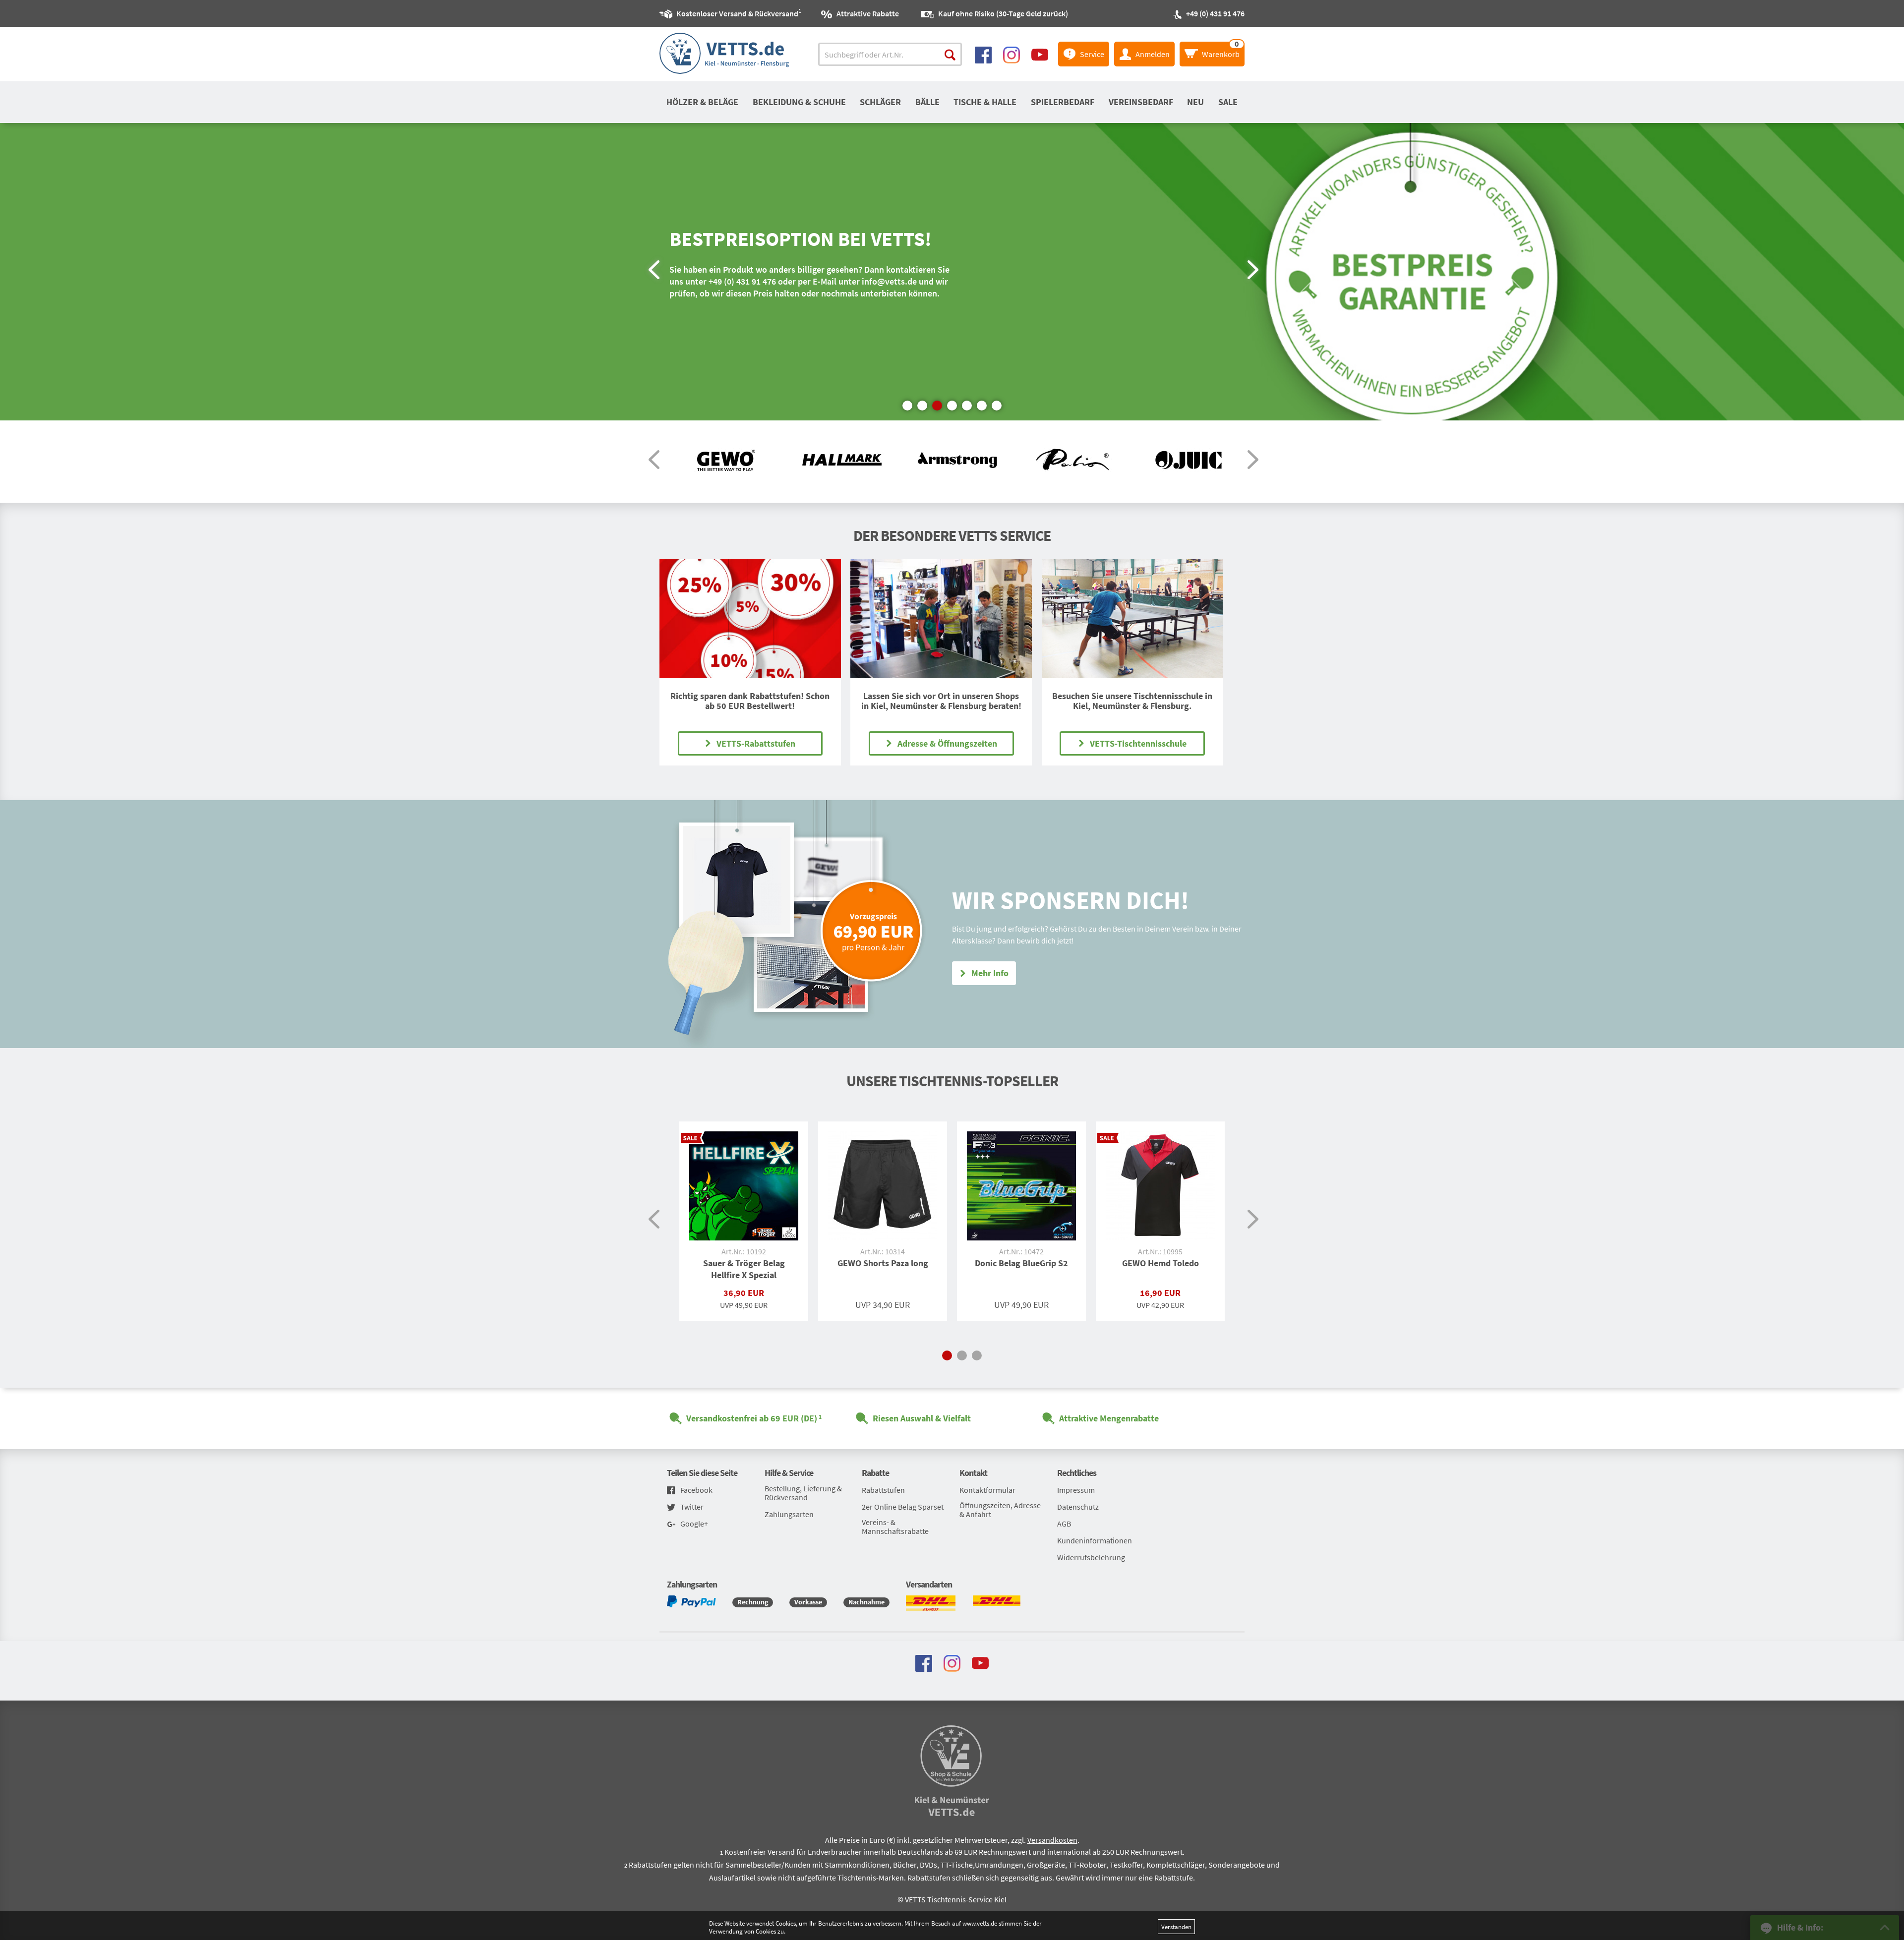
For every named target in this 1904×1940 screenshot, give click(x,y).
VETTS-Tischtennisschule (1138, 743)
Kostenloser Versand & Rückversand (737, 12)
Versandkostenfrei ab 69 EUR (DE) (752, 1418)
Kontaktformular (987, 1490)
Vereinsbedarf (1141, 102)
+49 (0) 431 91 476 (1215, 13)
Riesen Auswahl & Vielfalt (922, 1418)
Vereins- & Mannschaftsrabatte (895, 1527)
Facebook (696, 1490)
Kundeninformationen (1095, 1540)
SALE (1228, 102)
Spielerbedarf (1063, 102)
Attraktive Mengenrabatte (1109, 1418)
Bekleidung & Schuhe (799, 102)
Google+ (694, 1524)
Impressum (1076, 1490)
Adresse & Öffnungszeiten (947, 743)
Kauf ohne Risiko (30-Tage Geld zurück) (1003, 13)
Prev (653, 272)
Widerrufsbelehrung (1091, 1557)
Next (1251, 272)
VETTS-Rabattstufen (756, 743)
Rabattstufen (883, 1490)
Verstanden (1176, 1927)
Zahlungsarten (789, 1514)
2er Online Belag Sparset (903, 1507)
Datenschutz (1078, 1507)
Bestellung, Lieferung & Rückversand (803, 1493)
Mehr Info (990, 973)
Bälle (927, 102)
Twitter (692, 1507)
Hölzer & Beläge (702, 102)
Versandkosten (1052, 1840)
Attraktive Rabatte (868, 13)
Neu (1195, 102)
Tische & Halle (985, 102)
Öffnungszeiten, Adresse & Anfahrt (1000, 1510)
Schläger (880, 102)
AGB (1064, 1524)
